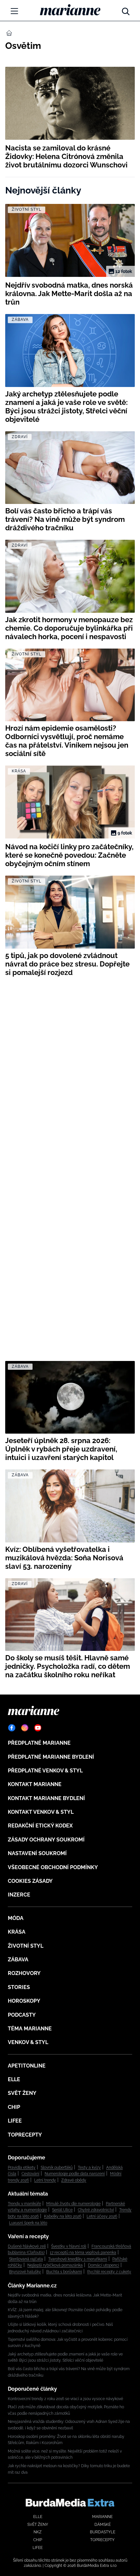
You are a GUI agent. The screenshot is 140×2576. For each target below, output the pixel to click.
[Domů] (70, 10)
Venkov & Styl (28, 2042)
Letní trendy (45, 2180)
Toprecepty (25, 2135)
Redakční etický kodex (40, 1826)
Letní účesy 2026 (102, 2216)
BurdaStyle (103, 2532)
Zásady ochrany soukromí (46, 1840)
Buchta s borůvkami (64, 2272)
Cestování (30, 2174)
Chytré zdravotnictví (96, 2210)
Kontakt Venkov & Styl (41, 1812)
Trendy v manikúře (24, 2204)
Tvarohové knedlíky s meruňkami (78, 2259)
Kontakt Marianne (35, 1784)
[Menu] (14, 11)
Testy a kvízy (89, 2168)
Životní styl (26, 1946)
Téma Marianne (30, 2029)
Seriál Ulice (62, 2210)
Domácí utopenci (104, 2265)
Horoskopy (24, 2001)
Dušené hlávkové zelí (27, 2246)
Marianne (102, 2517)
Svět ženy (22, 2093)
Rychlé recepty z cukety (109, 2272)
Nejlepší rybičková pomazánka (55, 2265)
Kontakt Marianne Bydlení (46, 1798)
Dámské (103, 2525)
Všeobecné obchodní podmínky (53, 1867)
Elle (14, 2079)
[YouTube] (38, 1728)
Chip (14, 2107)
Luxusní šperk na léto (28, 2223)
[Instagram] (25, 1728)
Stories (19, 1987)
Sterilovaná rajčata (26, 2259)
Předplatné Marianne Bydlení (51, 1757)
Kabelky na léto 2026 (63, 2216)
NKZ (38, 2532)
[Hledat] (126, 10)
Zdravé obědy (74, 2180)
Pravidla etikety (22, 2168)
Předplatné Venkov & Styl (45, 1771)
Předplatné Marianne (39, 1743)
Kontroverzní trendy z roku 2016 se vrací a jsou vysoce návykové (65, 2399)
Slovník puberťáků (57, 2168)
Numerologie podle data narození (75, 2174)
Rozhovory (24, 1973)
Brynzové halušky (25, 2272)
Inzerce (19, 1895)
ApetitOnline (27, 2066)
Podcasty (22, 2015)
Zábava (18, 1960)
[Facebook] (12, 1728)
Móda (16, 1918)
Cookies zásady (30, 1881)
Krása (17, 1932)
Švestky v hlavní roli (69, 2246)
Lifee (15, 2121)
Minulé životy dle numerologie (73, 2204)
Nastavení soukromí (37, 1853)
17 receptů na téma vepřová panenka (83, 2253)
